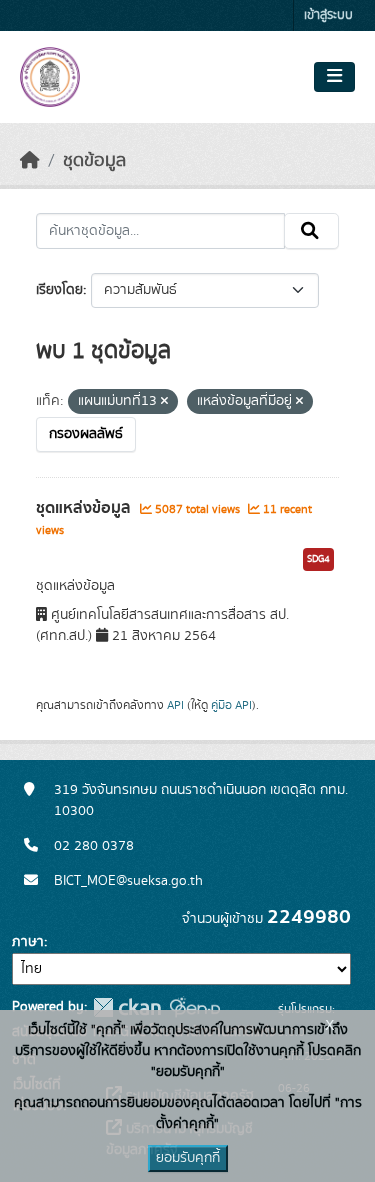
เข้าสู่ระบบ (328, 15)
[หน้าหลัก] (30, 161)
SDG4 (318, 559)
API (175, 705)
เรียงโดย (59, 290)
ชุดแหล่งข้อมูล (85, 508)
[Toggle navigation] (334, 77)
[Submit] (311, 231)
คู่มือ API (231, 705)
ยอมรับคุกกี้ (188, 1158)
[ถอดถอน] (164, 402)
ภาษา (28, 942)
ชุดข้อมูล (94, 161)
